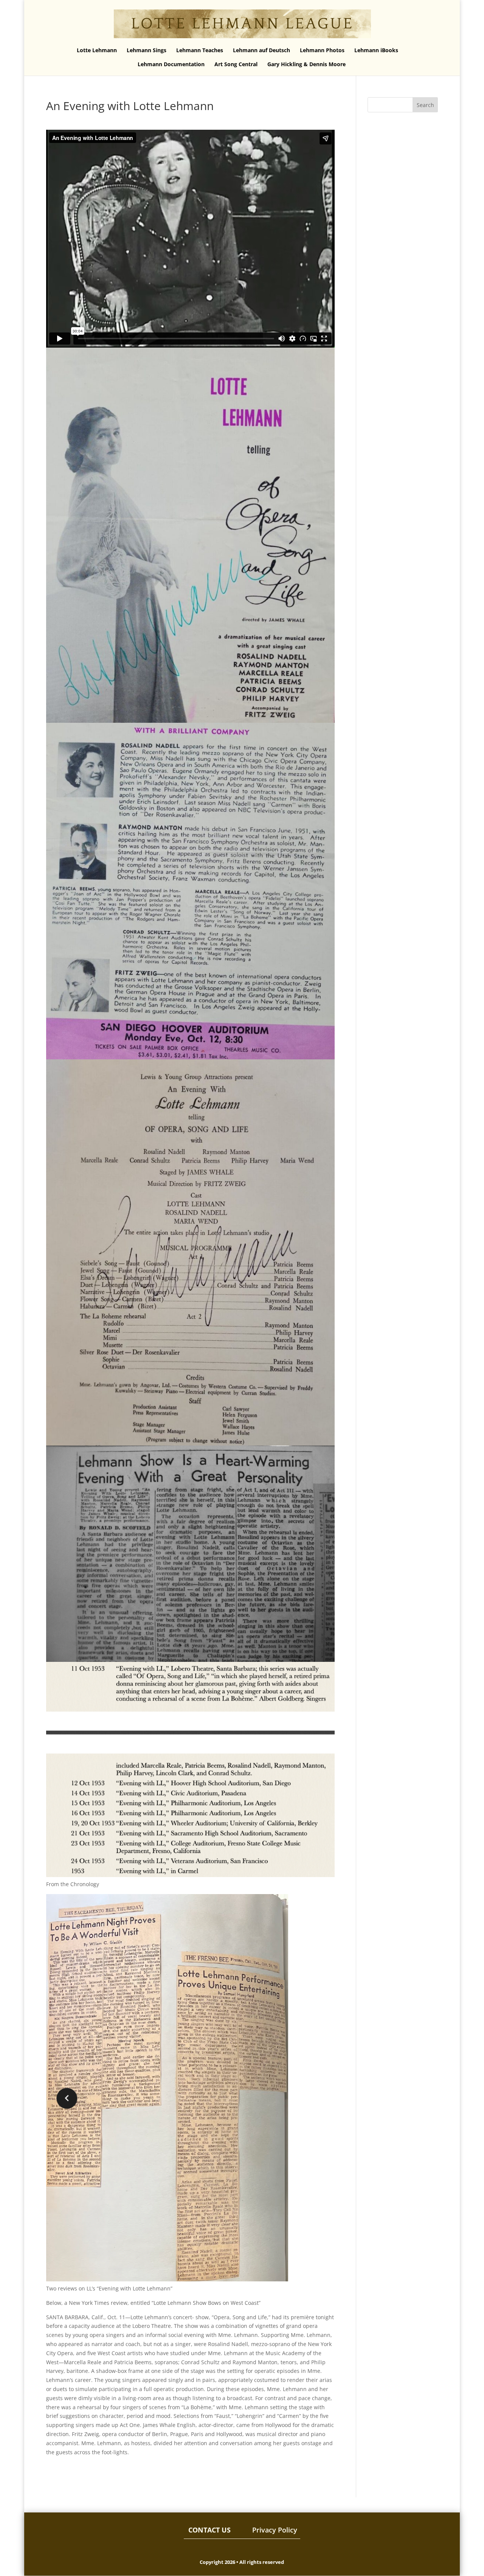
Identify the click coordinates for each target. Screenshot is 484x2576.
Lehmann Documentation (171, 65)
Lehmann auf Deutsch (261, 51)
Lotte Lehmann (97, 51)
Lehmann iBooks (376, 51)
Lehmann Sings (147, 51)
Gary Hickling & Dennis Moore (306, 65)
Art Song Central (236, 65)
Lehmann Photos (322, 51)
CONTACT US (209, 2530)
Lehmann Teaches (200, 51)
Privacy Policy (275, 2530)
